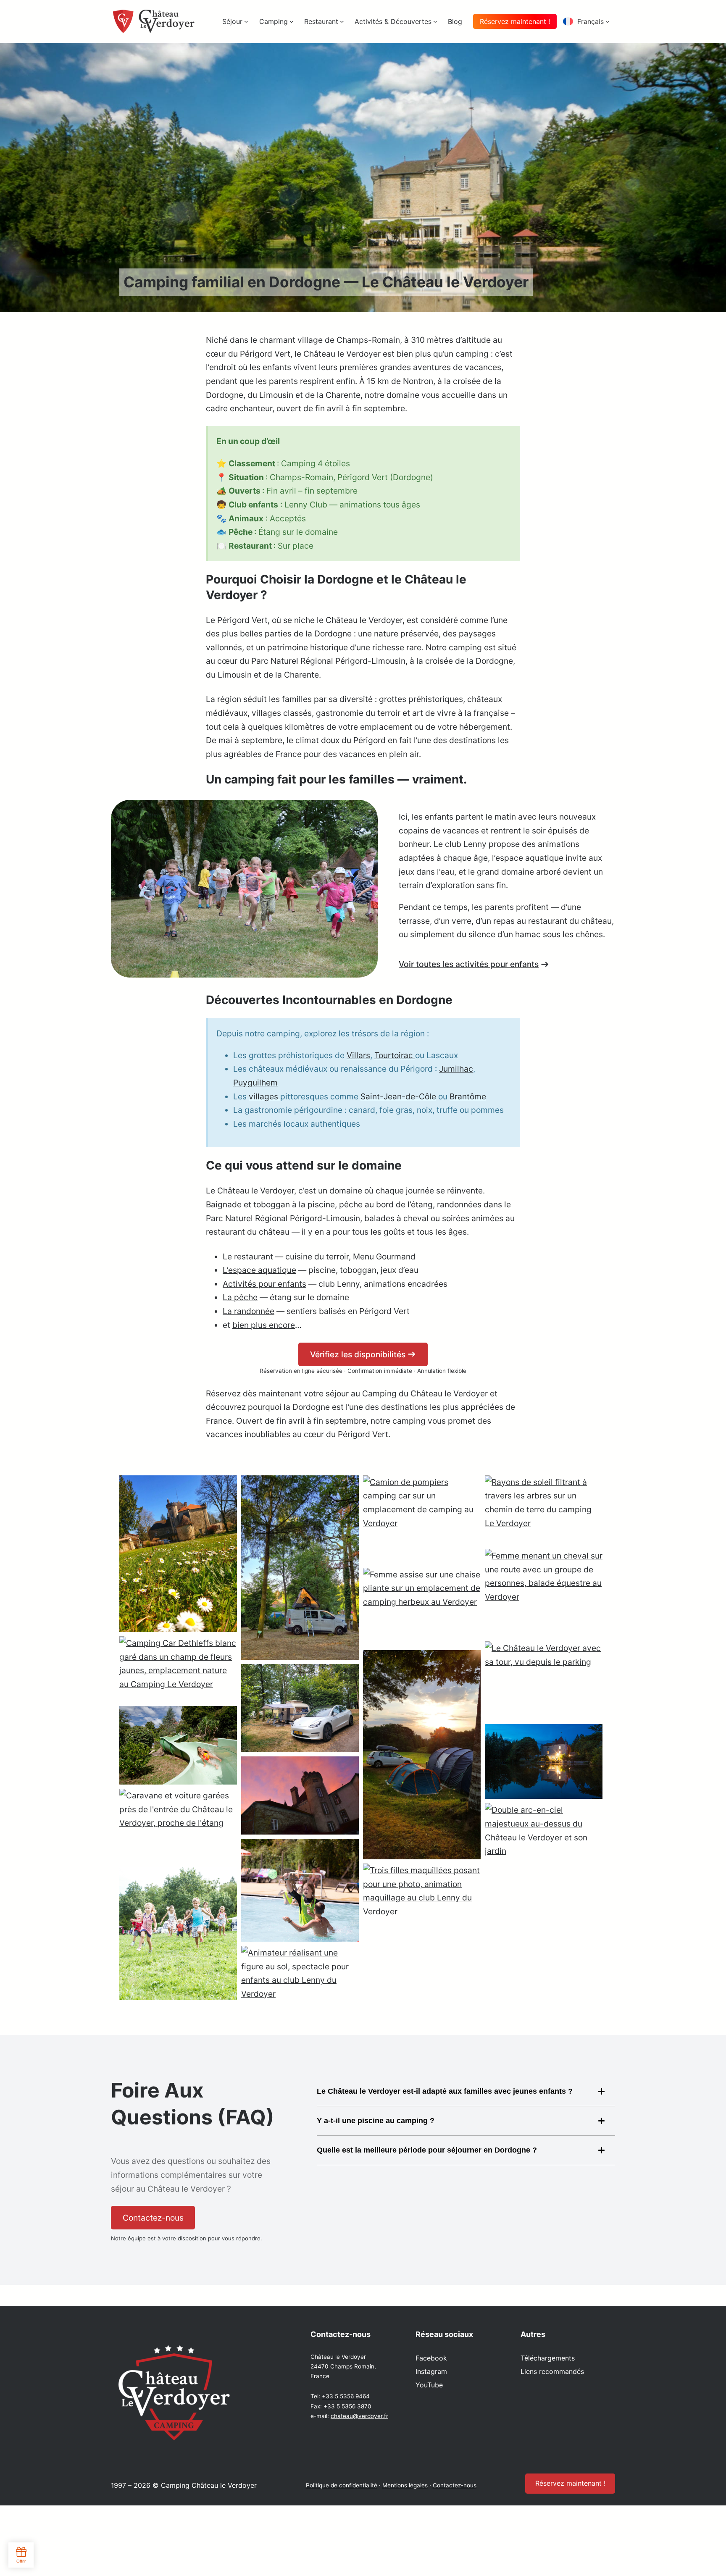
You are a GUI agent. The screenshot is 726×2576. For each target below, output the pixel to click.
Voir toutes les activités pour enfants (469, 964)
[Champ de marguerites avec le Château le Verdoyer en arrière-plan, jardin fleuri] (178, 1554)
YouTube (429, 2385)
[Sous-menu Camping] (292, 21)
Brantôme (468, 1096)
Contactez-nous (455, 2485)
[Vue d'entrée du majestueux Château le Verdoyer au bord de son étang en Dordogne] (544, 1762)
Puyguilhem (255, 1083)
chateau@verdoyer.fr (359, 2416)
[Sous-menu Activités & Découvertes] (435, 21)
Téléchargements (548, 2358)
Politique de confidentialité (342, 2485)
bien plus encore (264, 1325)
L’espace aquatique (259, 1270)
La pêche (240, 1297)
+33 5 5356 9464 (346, 2396)
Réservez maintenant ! (515, 21)
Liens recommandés (552, 2371)
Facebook (431, 2358)
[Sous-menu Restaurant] (342, 21)
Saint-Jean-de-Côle (398, 1096)
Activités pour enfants (264, 1284)
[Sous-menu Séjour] (246, 21)
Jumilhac (456, 1069)
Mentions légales (405, 2485)
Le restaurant (248, 1256)
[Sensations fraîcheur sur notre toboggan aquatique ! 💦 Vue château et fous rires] (178, 1745)
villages (264, 1096)
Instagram (431, 2371)
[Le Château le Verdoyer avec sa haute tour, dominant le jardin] (300, 1796)
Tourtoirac (395, 1055)
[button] (589, 21)
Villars (358, 1055)
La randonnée (249, 1311)
